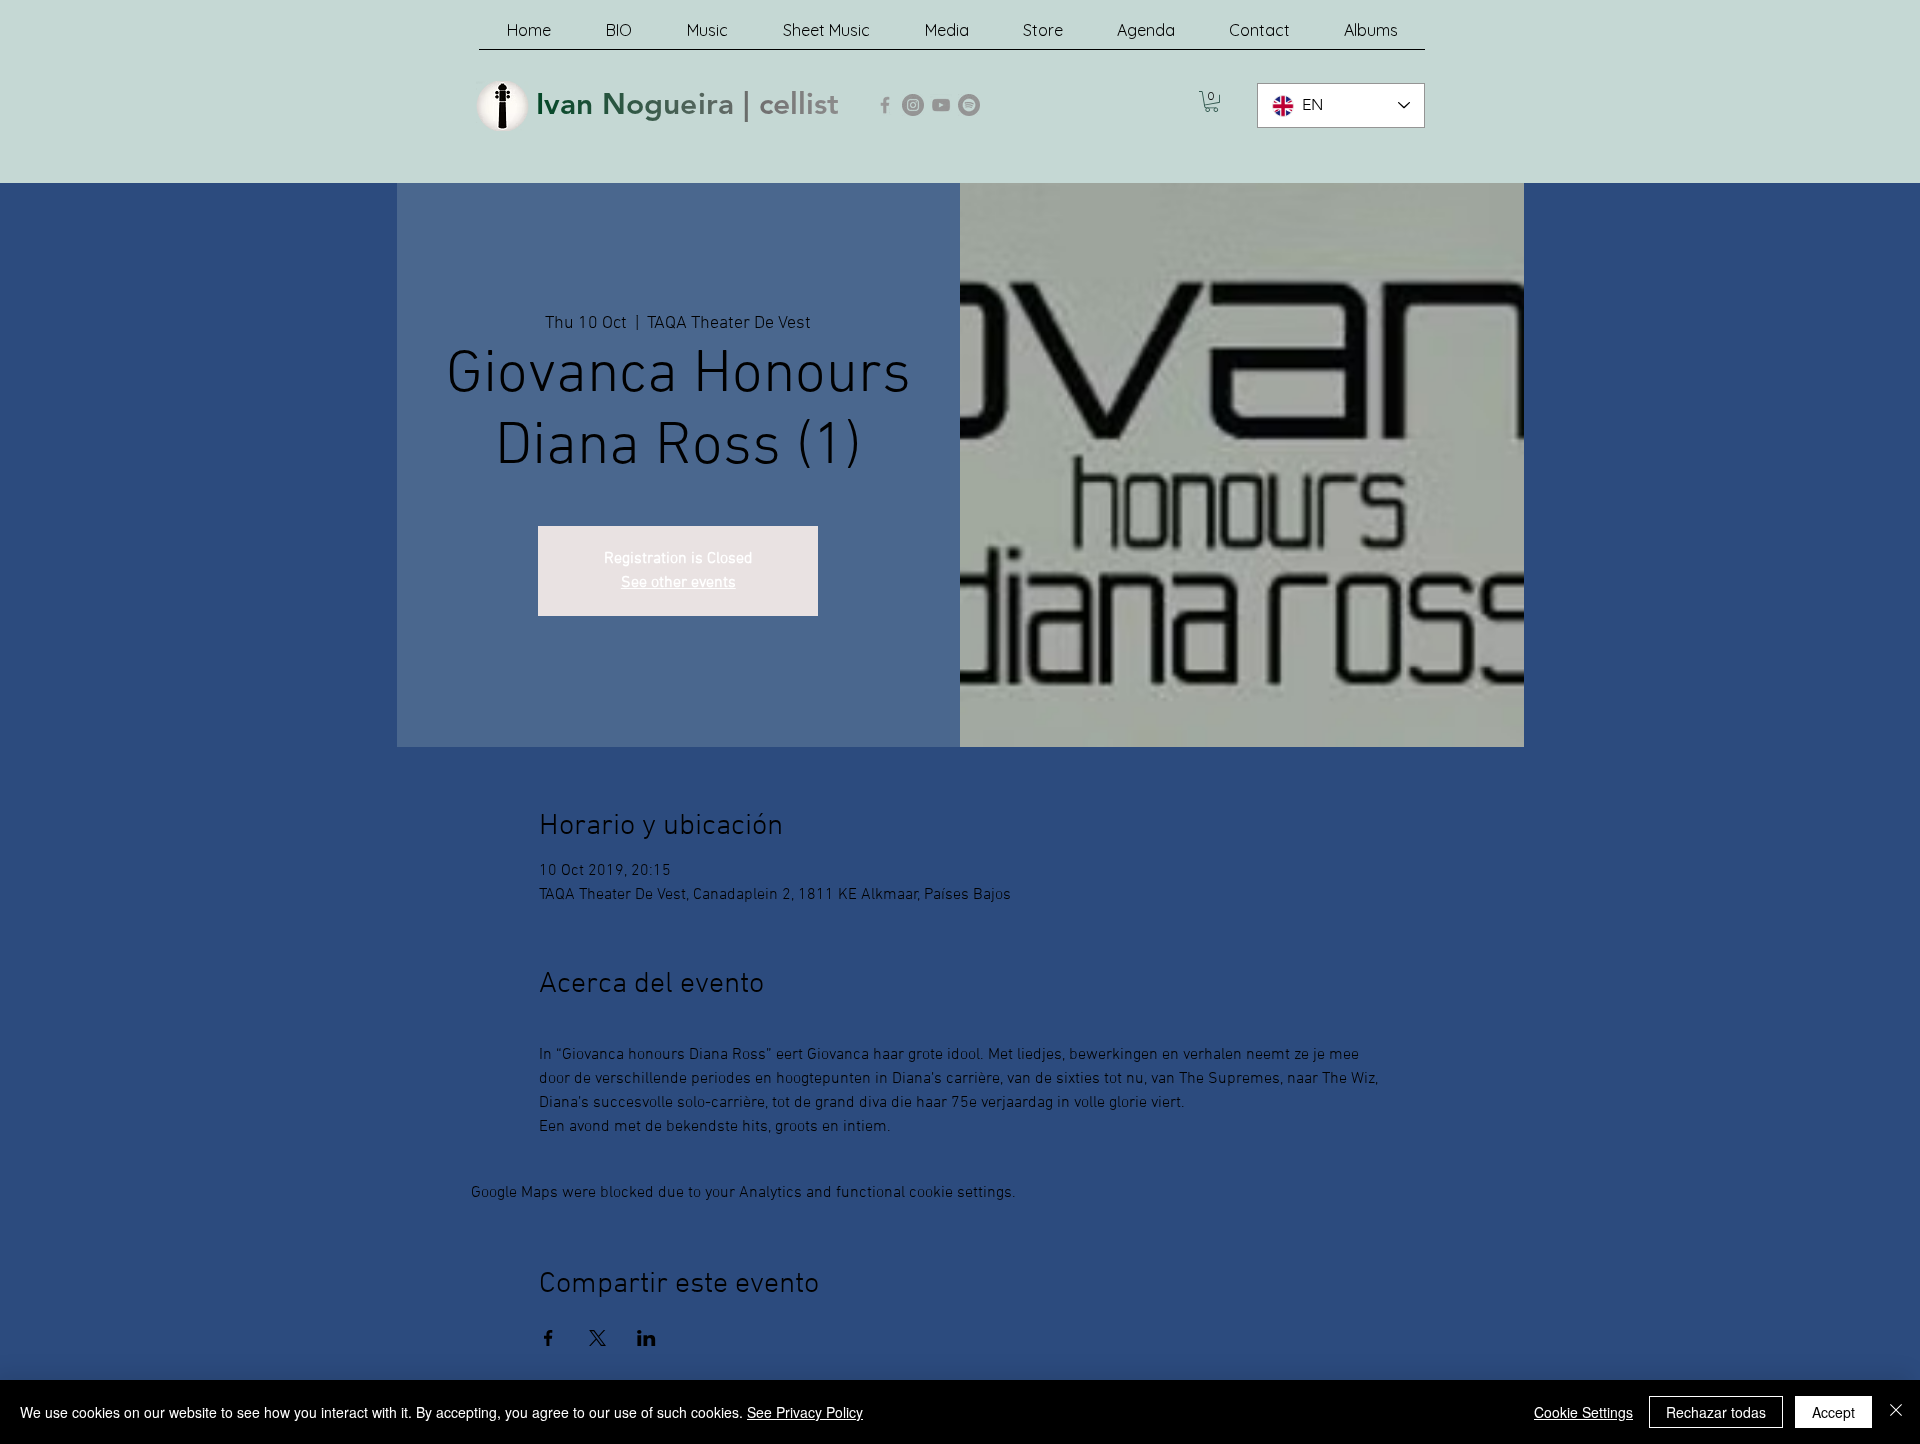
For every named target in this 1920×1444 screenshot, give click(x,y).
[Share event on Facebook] (548, 1338)
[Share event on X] (597, 1338)
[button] (1211, 101)
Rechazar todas (1716, 1412)
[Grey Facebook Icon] (885, 105)
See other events (678, 583)
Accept (1833, 1412)
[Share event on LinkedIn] (646, 1338)
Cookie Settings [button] (1583, 1412)
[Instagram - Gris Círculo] (913, 105)
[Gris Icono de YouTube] (941, 105)
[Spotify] (969, 105)
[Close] (1896, 1412)
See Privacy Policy (805, 1412)
